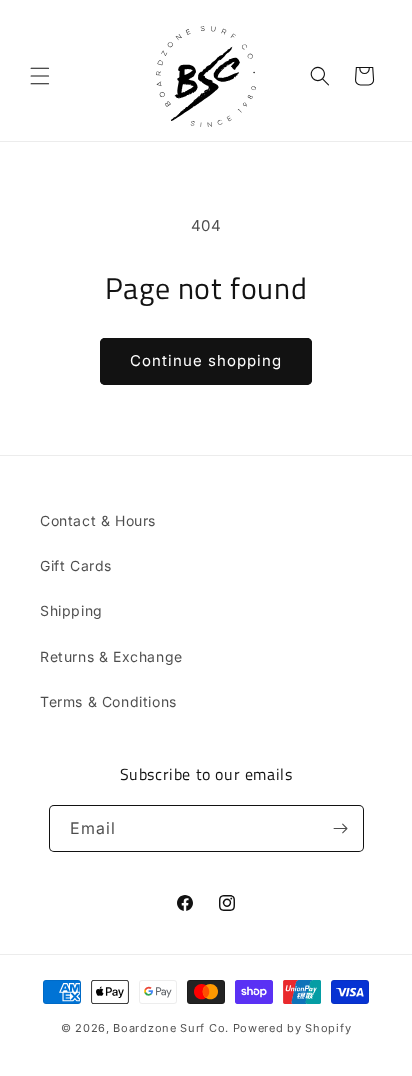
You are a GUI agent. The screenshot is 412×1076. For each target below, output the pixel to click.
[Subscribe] (341, 828)
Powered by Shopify (292, 1028)
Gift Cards (76, 565)
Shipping (71, 610)
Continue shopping (206, 360)
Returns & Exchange (111, 656)
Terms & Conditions (108, 701)
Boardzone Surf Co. (171, 1028)
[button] (40, 76)
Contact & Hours (98, 520)
